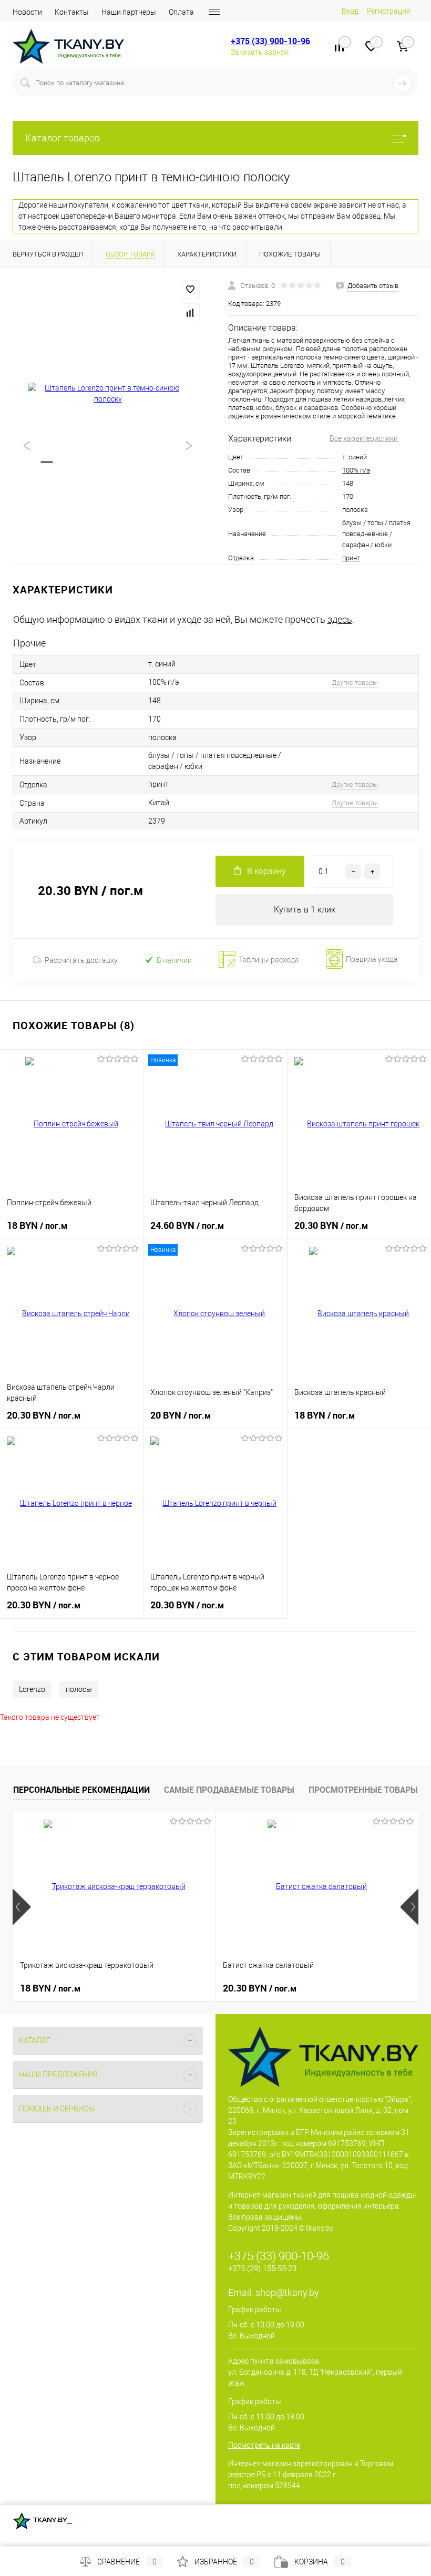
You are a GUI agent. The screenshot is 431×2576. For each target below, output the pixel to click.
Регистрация (388, 11)
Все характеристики (364, 438)
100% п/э (356, 470)
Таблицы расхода (269, 960)
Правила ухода (372, 960)
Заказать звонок (260, 52)
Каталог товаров (63, 138)
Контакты (72, 12)
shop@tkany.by (287, 2292)
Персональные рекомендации (81, 1790)
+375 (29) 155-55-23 (262, 2269)
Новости (27, 12)
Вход (350, 11)
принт (351, 558)
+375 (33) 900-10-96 (270, 41)
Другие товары (355, 683)
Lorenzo (32, 1689)
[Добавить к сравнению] (190, 313)
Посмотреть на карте (264, 2445)
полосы (79, 1689)
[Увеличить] (108, 394)
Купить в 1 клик (305, 910)
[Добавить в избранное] (190, 290)
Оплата (181, 12)
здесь (340, 619)
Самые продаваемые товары (229, 1790)
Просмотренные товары (363, 1790)
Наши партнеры (129, 12)
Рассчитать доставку (81, 960)
